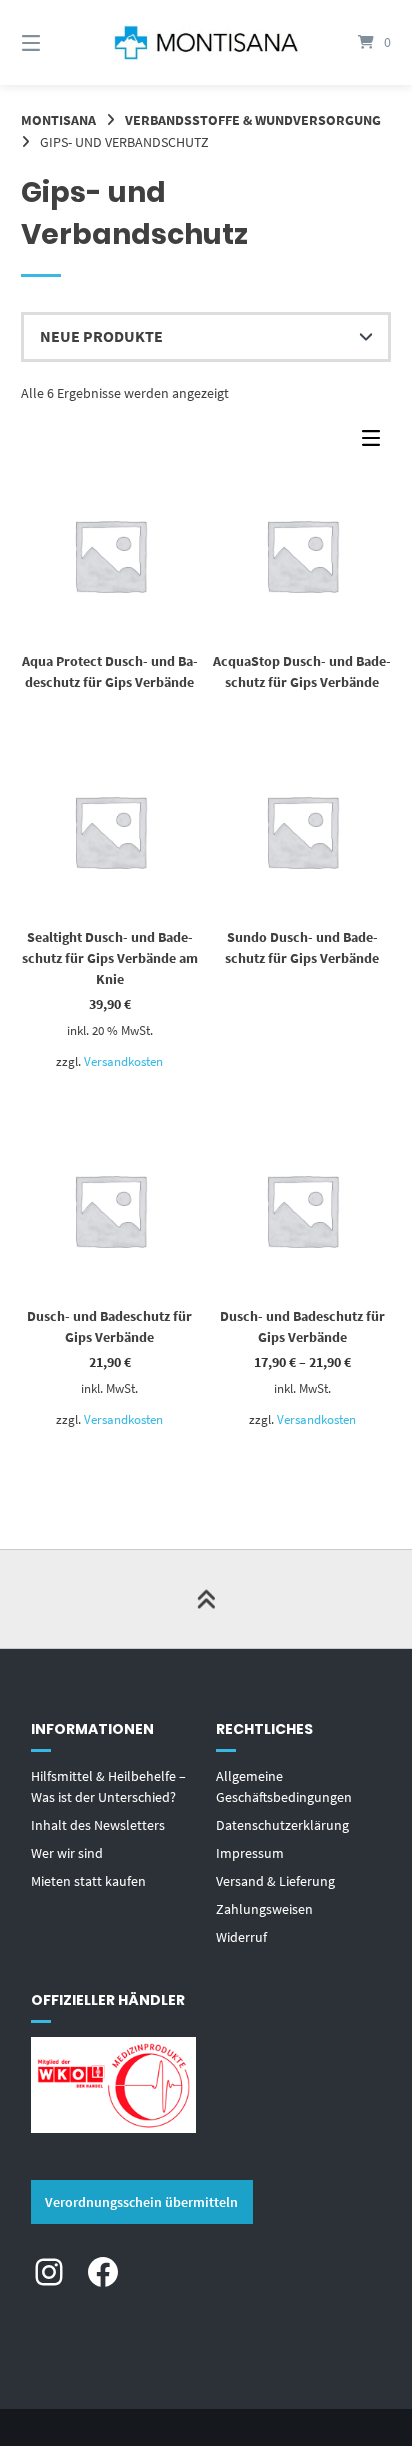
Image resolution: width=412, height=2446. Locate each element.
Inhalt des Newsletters (98, 1825)
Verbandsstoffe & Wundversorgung (253, 120)
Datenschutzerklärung (282, 1825)
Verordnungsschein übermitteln (141, 2202)
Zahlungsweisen (264, 1909)
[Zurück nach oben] (206, 1599)
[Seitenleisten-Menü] (376, 442)
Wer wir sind (67, 1853)
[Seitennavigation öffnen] (58, 42)
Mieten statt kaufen (88, 1881)
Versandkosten (123, 1061)
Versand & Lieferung (275, 1881)
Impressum (250, 1853)
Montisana (58, 120)
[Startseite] (206, 42)
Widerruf (241, 1937)
